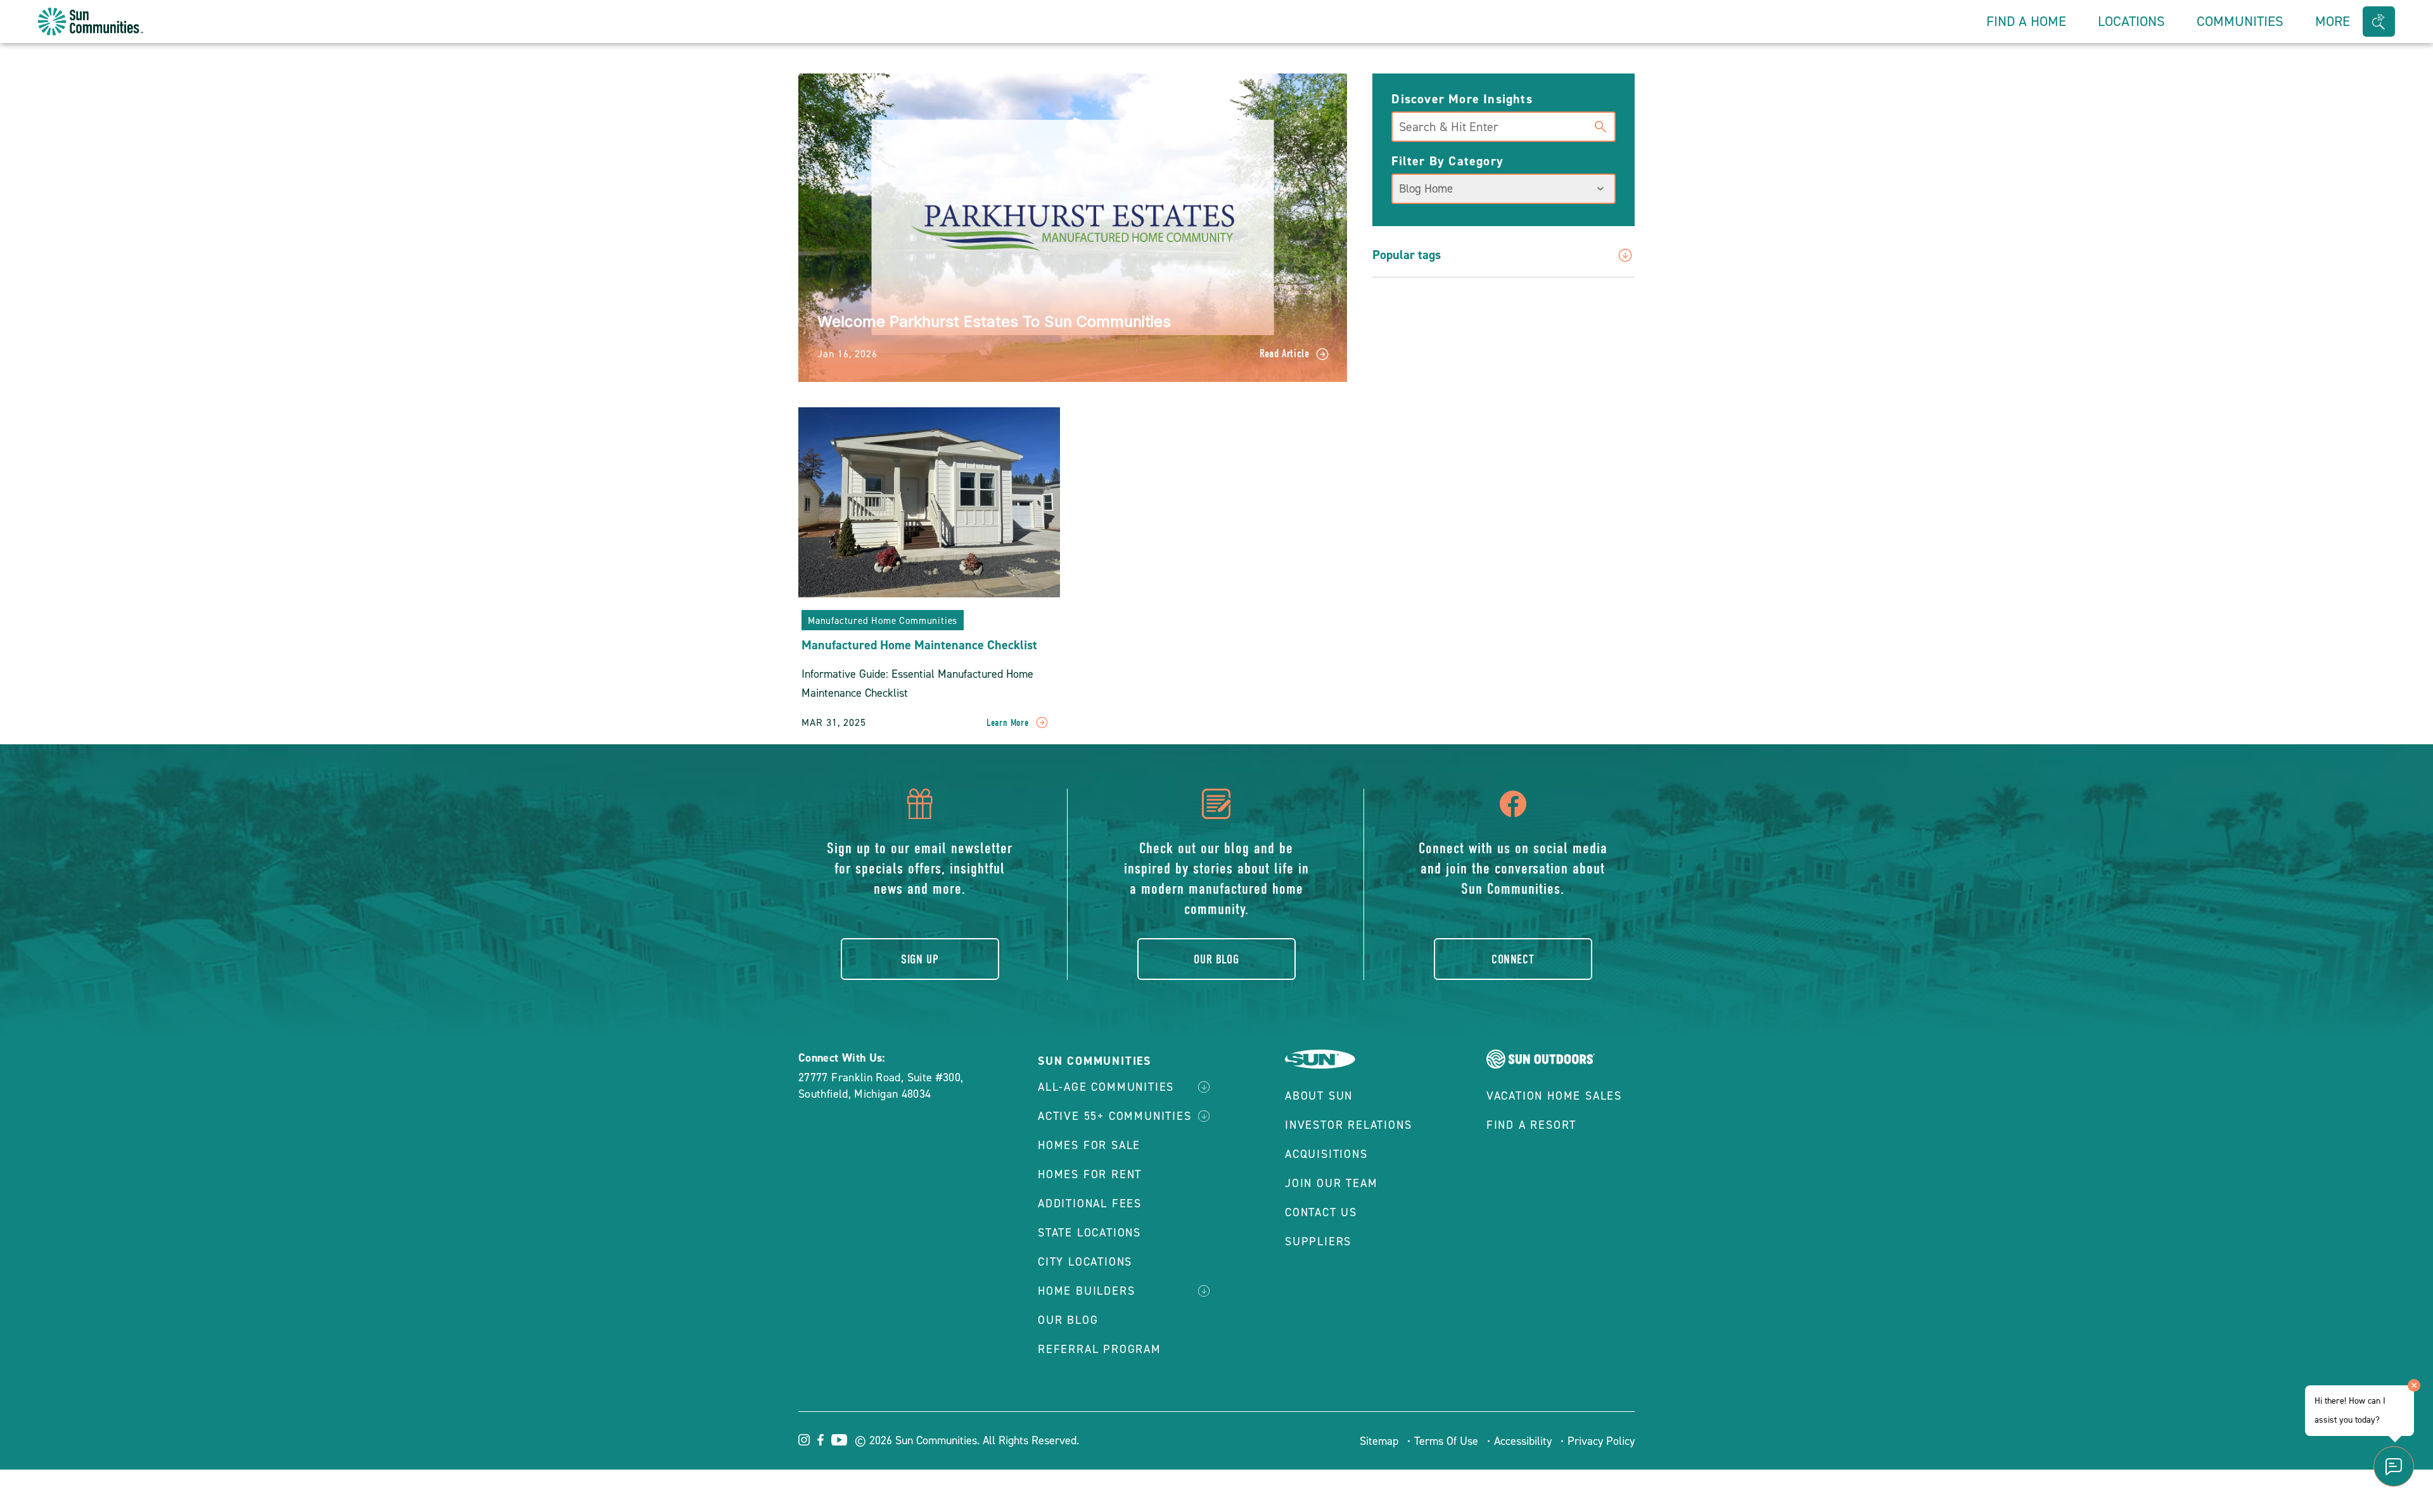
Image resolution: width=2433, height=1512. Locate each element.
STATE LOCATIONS (1089, 1233)
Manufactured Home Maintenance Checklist (919, 645)
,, (881, 1086)
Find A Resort (1531, 1125)
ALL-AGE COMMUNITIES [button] (1106, 1087)
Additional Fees (1090, 1204)
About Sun (1319, 1096)
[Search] (1600, 125)
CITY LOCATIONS (1085, 1262)
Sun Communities (1095, 1061)
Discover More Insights (1462, 99)
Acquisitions (1326, 1154)
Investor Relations (1348, 1125)
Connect (1513, 959)
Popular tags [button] (1407, 255)
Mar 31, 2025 (834, 722)
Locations (2131, 21)
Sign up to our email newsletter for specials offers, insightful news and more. (920, 868)
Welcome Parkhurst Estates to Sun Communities (994, 321)
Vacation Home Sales (1554, 1096)
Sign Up (920, 959)
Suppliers (1318, 1242)
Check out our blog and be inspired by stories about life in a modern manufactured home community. (1216, 879)
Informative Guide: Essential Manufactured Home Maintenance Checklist (917, 683)
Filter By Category (1447, 161)
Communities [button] (2240, 21)
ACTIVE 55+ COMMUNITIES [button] (1115, 1116)
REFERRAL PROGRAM (1100, 1349)
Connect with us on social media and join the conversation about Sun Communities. (1513, 868)
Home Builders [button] (1086, 1291)
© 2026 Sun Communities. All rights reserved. (967, 1440)
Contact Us (1321, 1212)
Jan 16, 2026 (847, 354)
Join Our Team (1331, 1183)
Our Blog (1216, 959)
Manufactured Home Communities (883, 621)
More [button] (2333, 21)
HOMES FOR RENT (1090, 1174)
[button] (2379, 22)
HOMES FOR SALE (1089, 1145)
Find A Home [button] (2026, 21)
